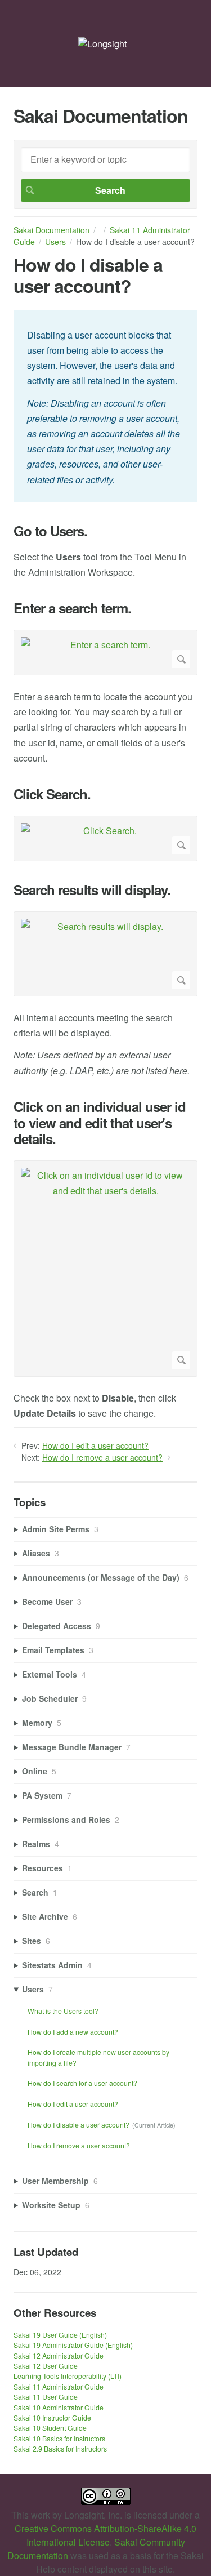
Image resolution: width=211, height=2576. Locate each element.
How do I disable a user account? (78, 2125)
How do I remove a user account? (102, 1457)
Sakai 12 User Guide (46, 2366)
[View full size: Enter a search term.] (105, 653)
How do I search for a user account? (82, 2083)
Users (55, 242)
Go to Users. (50, 531)
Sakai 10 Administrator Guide (59, 2407)
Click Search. (52, 794)
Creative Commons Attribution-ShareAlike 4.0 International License (105, 2535)
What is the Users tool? (63, 2011)
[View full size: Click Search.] (105, 838)
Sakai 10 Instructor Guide (52, 2417)
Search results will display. (92, 890)
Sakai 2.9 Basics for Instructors (60, 2448)
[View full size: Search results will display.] (105, 954)
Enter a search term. (72, 608)
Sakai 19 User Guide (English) (60, 2335)
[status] (105, 406)
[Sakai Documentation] (102, 44)
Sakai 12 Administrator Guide (59, 2355)
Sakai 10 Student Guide (50, 2428)
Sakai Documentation (51, 230)
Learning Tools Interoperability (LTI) (68, 2376)
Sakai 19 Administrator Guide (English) (73, 2345)
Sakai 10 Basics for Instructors (59, 2438)
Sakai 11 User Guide (46, 2397)
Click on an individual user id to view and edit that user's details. (100, 1123)
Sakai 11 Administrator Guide (59, 2386)
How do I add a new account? (73, 2032)
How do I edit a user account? (95, 1445)
